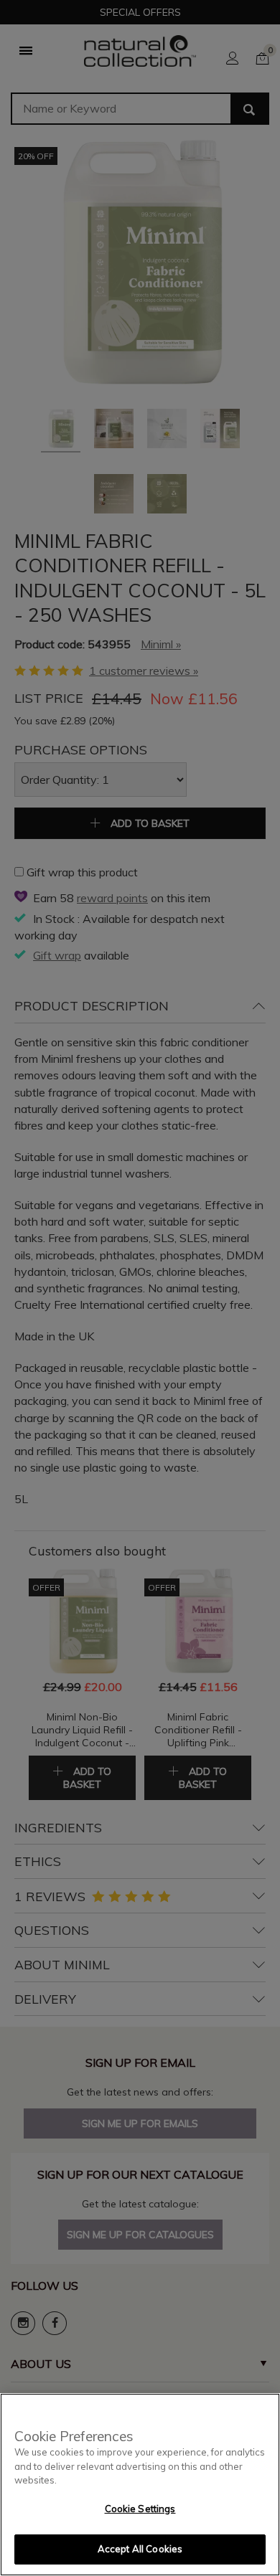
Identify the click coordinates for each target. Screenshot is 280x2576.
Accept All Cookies (140, 2549)
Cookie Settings (140, 2509)
